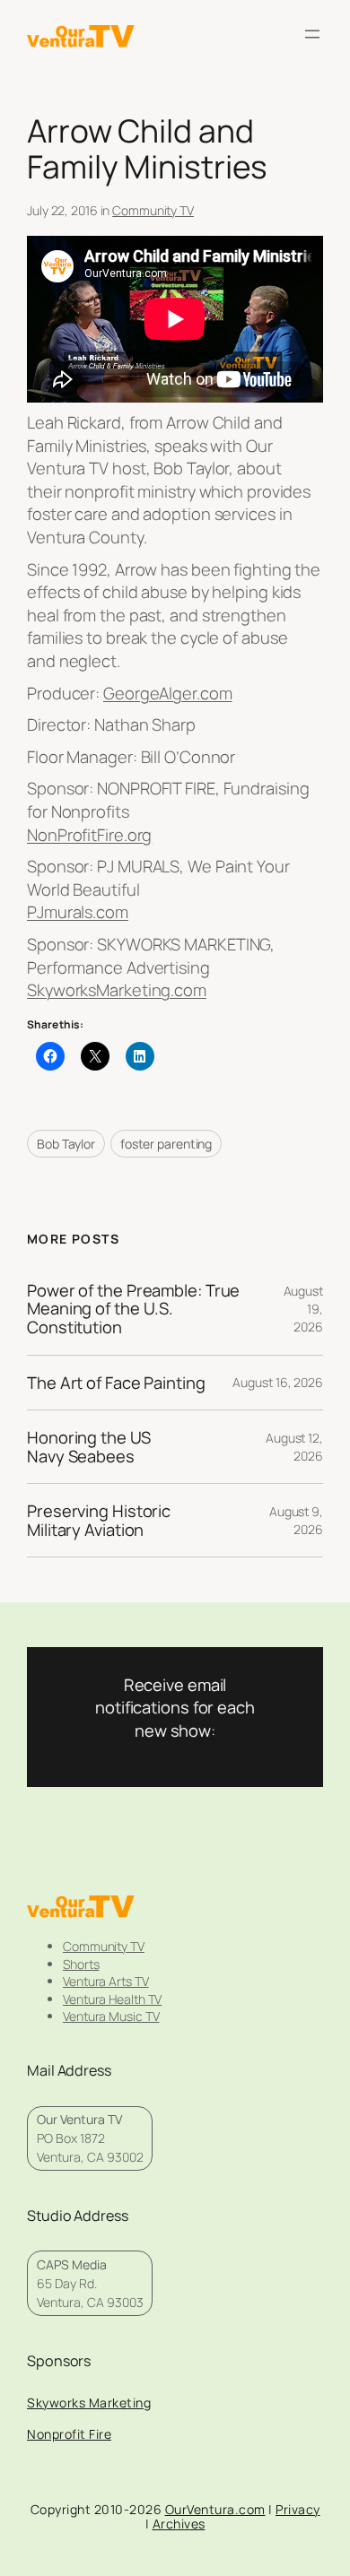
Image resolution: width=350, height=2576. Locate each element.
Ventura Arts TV (106, 1981)
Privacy (298, 2509)
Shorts (81, 1964)
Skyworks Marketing (89, 2403)
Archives (179, 2524)
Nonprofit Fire (69, 2434)
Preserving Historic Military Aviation (99, 1520)
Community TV (153, 210)
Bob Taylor (66, 1144)
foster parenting (166, 1144)
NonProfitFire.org (89, 835)
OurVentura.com (215, 2509)
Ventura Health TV (112, 1999)
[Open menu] (312, 34)
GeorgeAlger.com (168, 693)
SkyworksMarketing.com (117, 990)
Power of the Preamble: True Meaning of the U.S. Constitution (133, 1309)
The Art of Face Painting (116, 1383)
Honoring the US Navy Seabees (89, 1447)
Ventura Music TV (111, 2016)
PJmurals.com (78, 912)
